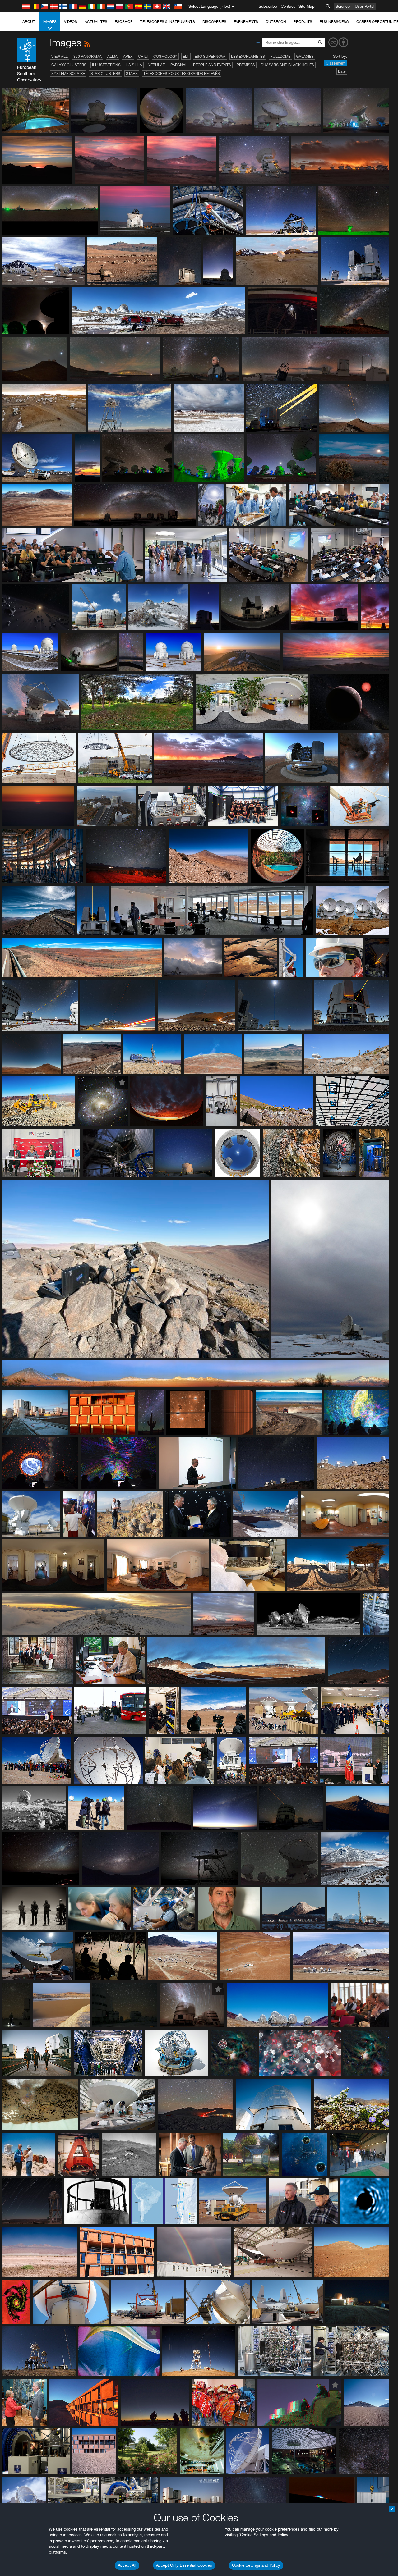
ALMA (112, 56)
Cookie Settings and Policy (256, 2565)
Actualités (96, 22)
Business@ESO (334, 22)
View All (60, 56)
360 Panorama (88, 56)
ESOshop (124, 22)
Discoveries (214, 22)
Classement (336, 63)
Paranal (179, 65)
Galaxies (305, 56)
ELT (186, 56)
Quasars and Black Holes (287, 65)
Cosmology (165, 56)
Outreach (276, 22)
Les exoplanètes (248, 56)
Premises (246, 65)
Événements (246, 22)
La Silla (134, 65)
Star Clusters (105, 73)
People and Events (212, 65)
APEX (128, 56)
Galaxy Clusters (69, 65)
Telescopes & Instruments (168, 22)
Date (342, 71)
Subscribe (268, 6)
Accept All (127, 2565)
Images (50, 22)
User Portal (365, 6)
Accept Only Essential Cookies (184, 2565)
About (29, 22)
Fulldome (280, 56)
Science (343, 6)
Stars (132, 73)
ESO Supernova (210, 56)
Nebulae (156, 65)
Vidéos (71, 22)
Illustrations (106, 65)
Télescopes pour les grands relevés (182, 73)
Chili (143, 56)
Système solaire (68, 73)
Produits (303, 22)
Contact (288, 6)
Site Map (307, 6)
